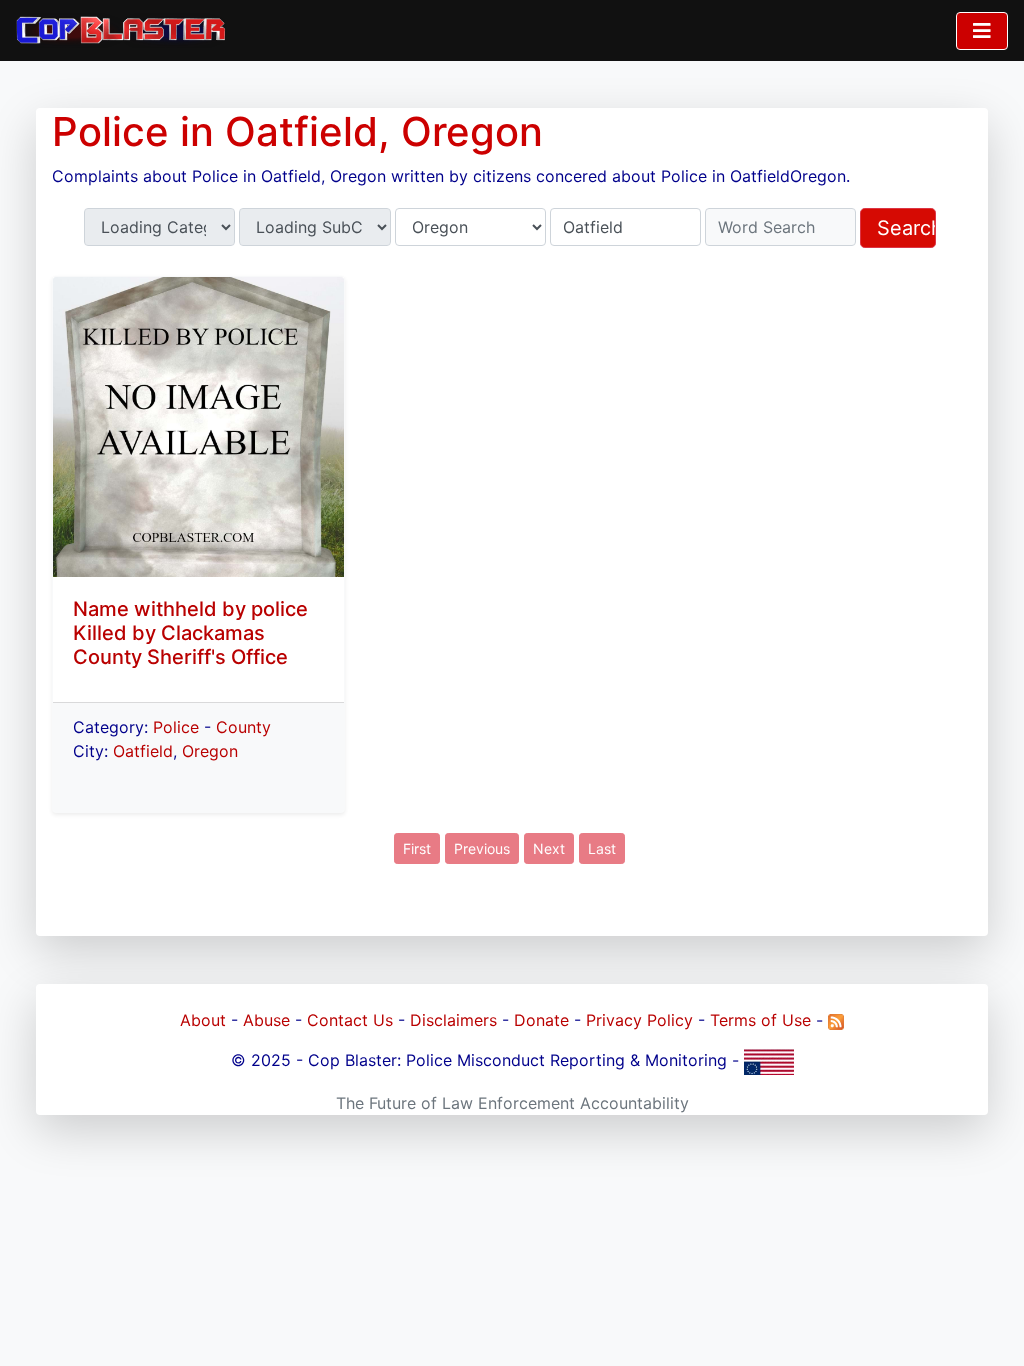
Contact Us (350, 1020)
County (243, 727)
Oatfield (143, 751)
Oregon (210, 751)
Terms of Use (760, 1020)
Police (176, 727)
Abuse (266, 1020)
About (203, 1020)
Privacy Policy (639, 1020)
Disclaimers (453, 1020)
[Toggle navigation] (982, 31)
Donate (541, 1020)
